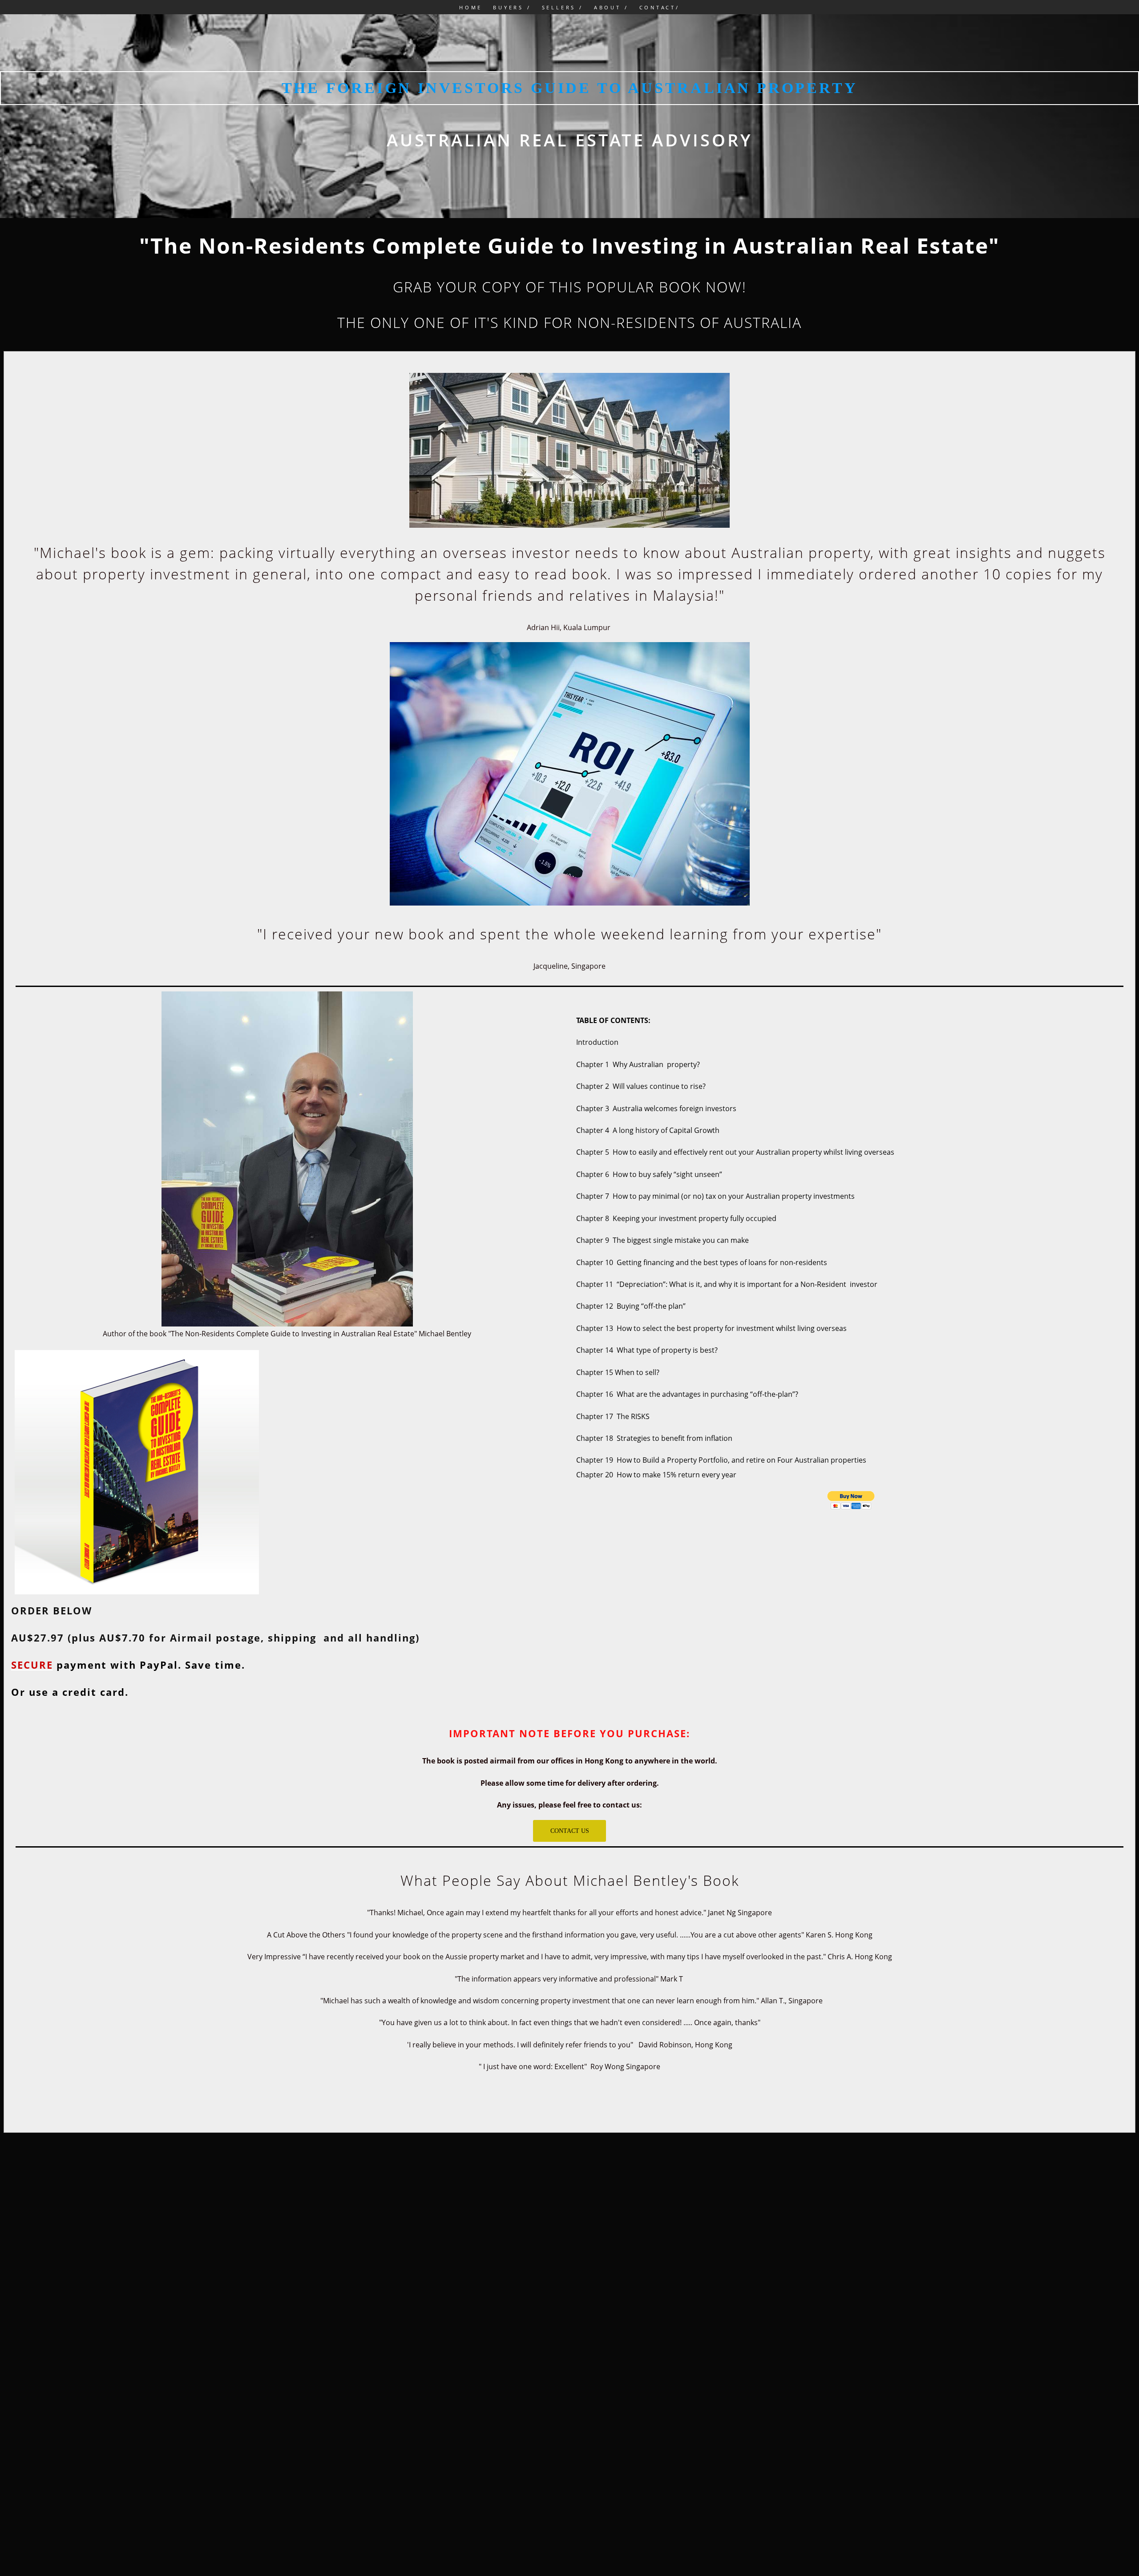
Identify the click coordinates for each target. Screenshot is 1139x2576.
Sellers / (563, 7)
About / (611, 7)
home (471, 7)
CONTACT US (570, 1831)
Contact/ (660, 7)
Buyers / (512, 7)
